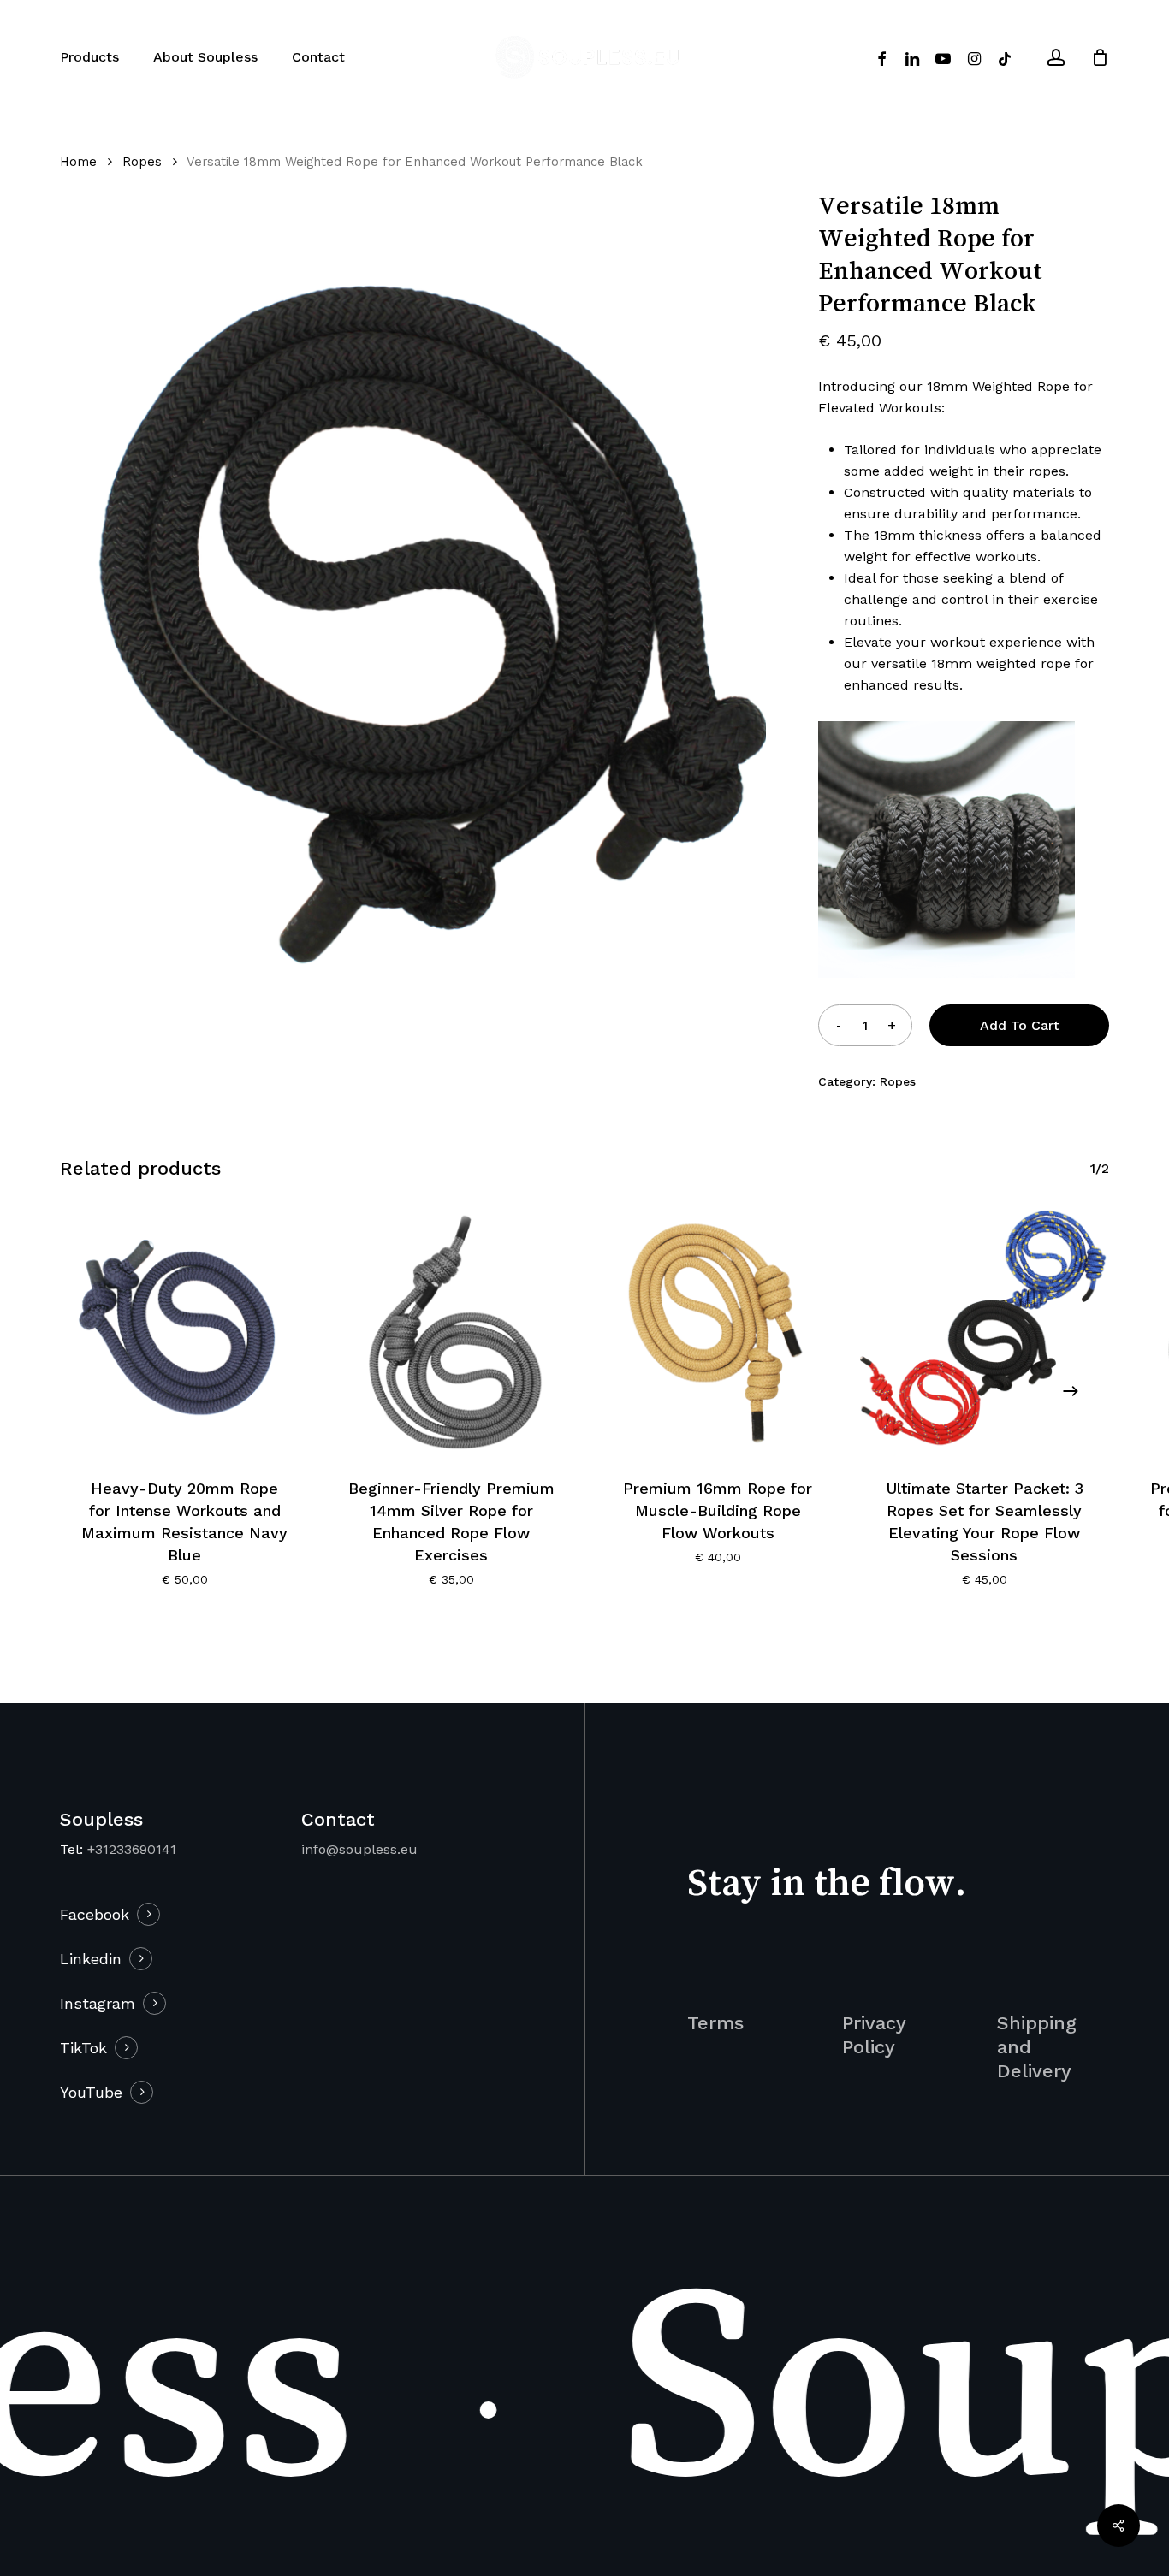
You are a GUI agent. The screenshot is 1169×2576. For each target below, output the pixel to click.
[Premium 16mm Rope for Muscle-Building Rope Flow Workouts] (718, 1331)
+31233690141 (132, 1849)
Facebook (95, 1914)
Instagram (98, 2003)
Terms (715, 2023)
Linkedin (91, 1959)
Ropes (142, 162)
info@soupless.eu (359, 1849)
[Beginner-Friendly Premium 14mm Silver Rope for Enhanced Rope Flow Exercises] (452, 1331)
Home (78, 162)
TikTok (83, 2048)
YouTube (91, 2092)
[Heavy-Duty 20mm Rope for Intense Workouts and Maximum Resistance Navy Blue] (185, 1331)
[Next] (1071, 1391)
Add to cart (1020, 1025)
